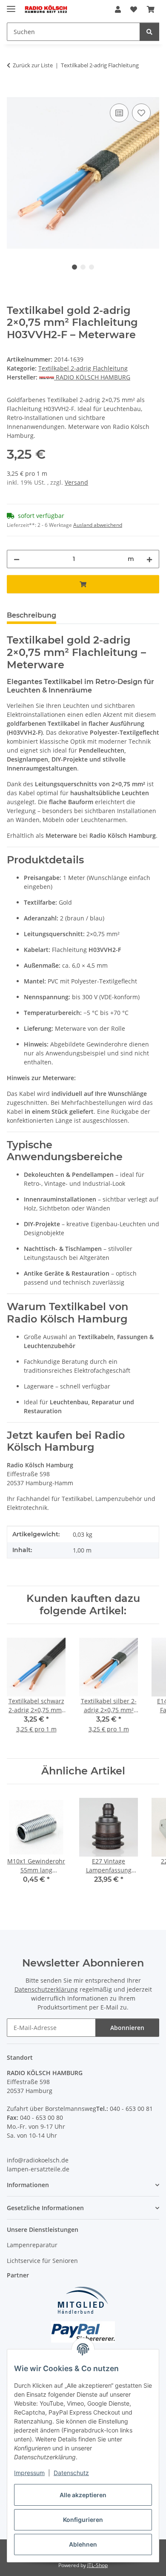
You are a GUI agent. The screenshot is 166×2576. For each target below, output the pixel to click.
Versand (76, 482)
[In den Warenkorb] (14, 92)
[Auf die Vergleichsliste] (119, 113)
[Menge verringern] (17, 559)
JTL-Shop (97, 2565)
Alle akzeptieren (83, 2495)
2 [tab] (83, 267)
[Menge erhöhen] (149, 559)
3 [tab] (92, 267)
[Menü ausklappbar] (11, 5)
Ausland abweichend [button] (98, 525)
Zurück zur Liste (33, 65)
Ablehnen (83, 2544)
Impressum (29, 2473)
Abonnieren (127, 2028)
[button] (118, 9)
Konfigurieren (83, 2520)
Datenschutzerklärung (46, 1989)
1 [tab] (74, 267)
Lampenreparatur (32, 2245)
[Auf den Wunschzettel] (141, 113)
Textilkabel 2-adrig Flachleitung (83, 368)
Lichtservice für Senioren (42, 2261)
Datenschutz (71, 2473)
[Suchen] (149, 32)
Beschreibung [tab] (31, 615)
